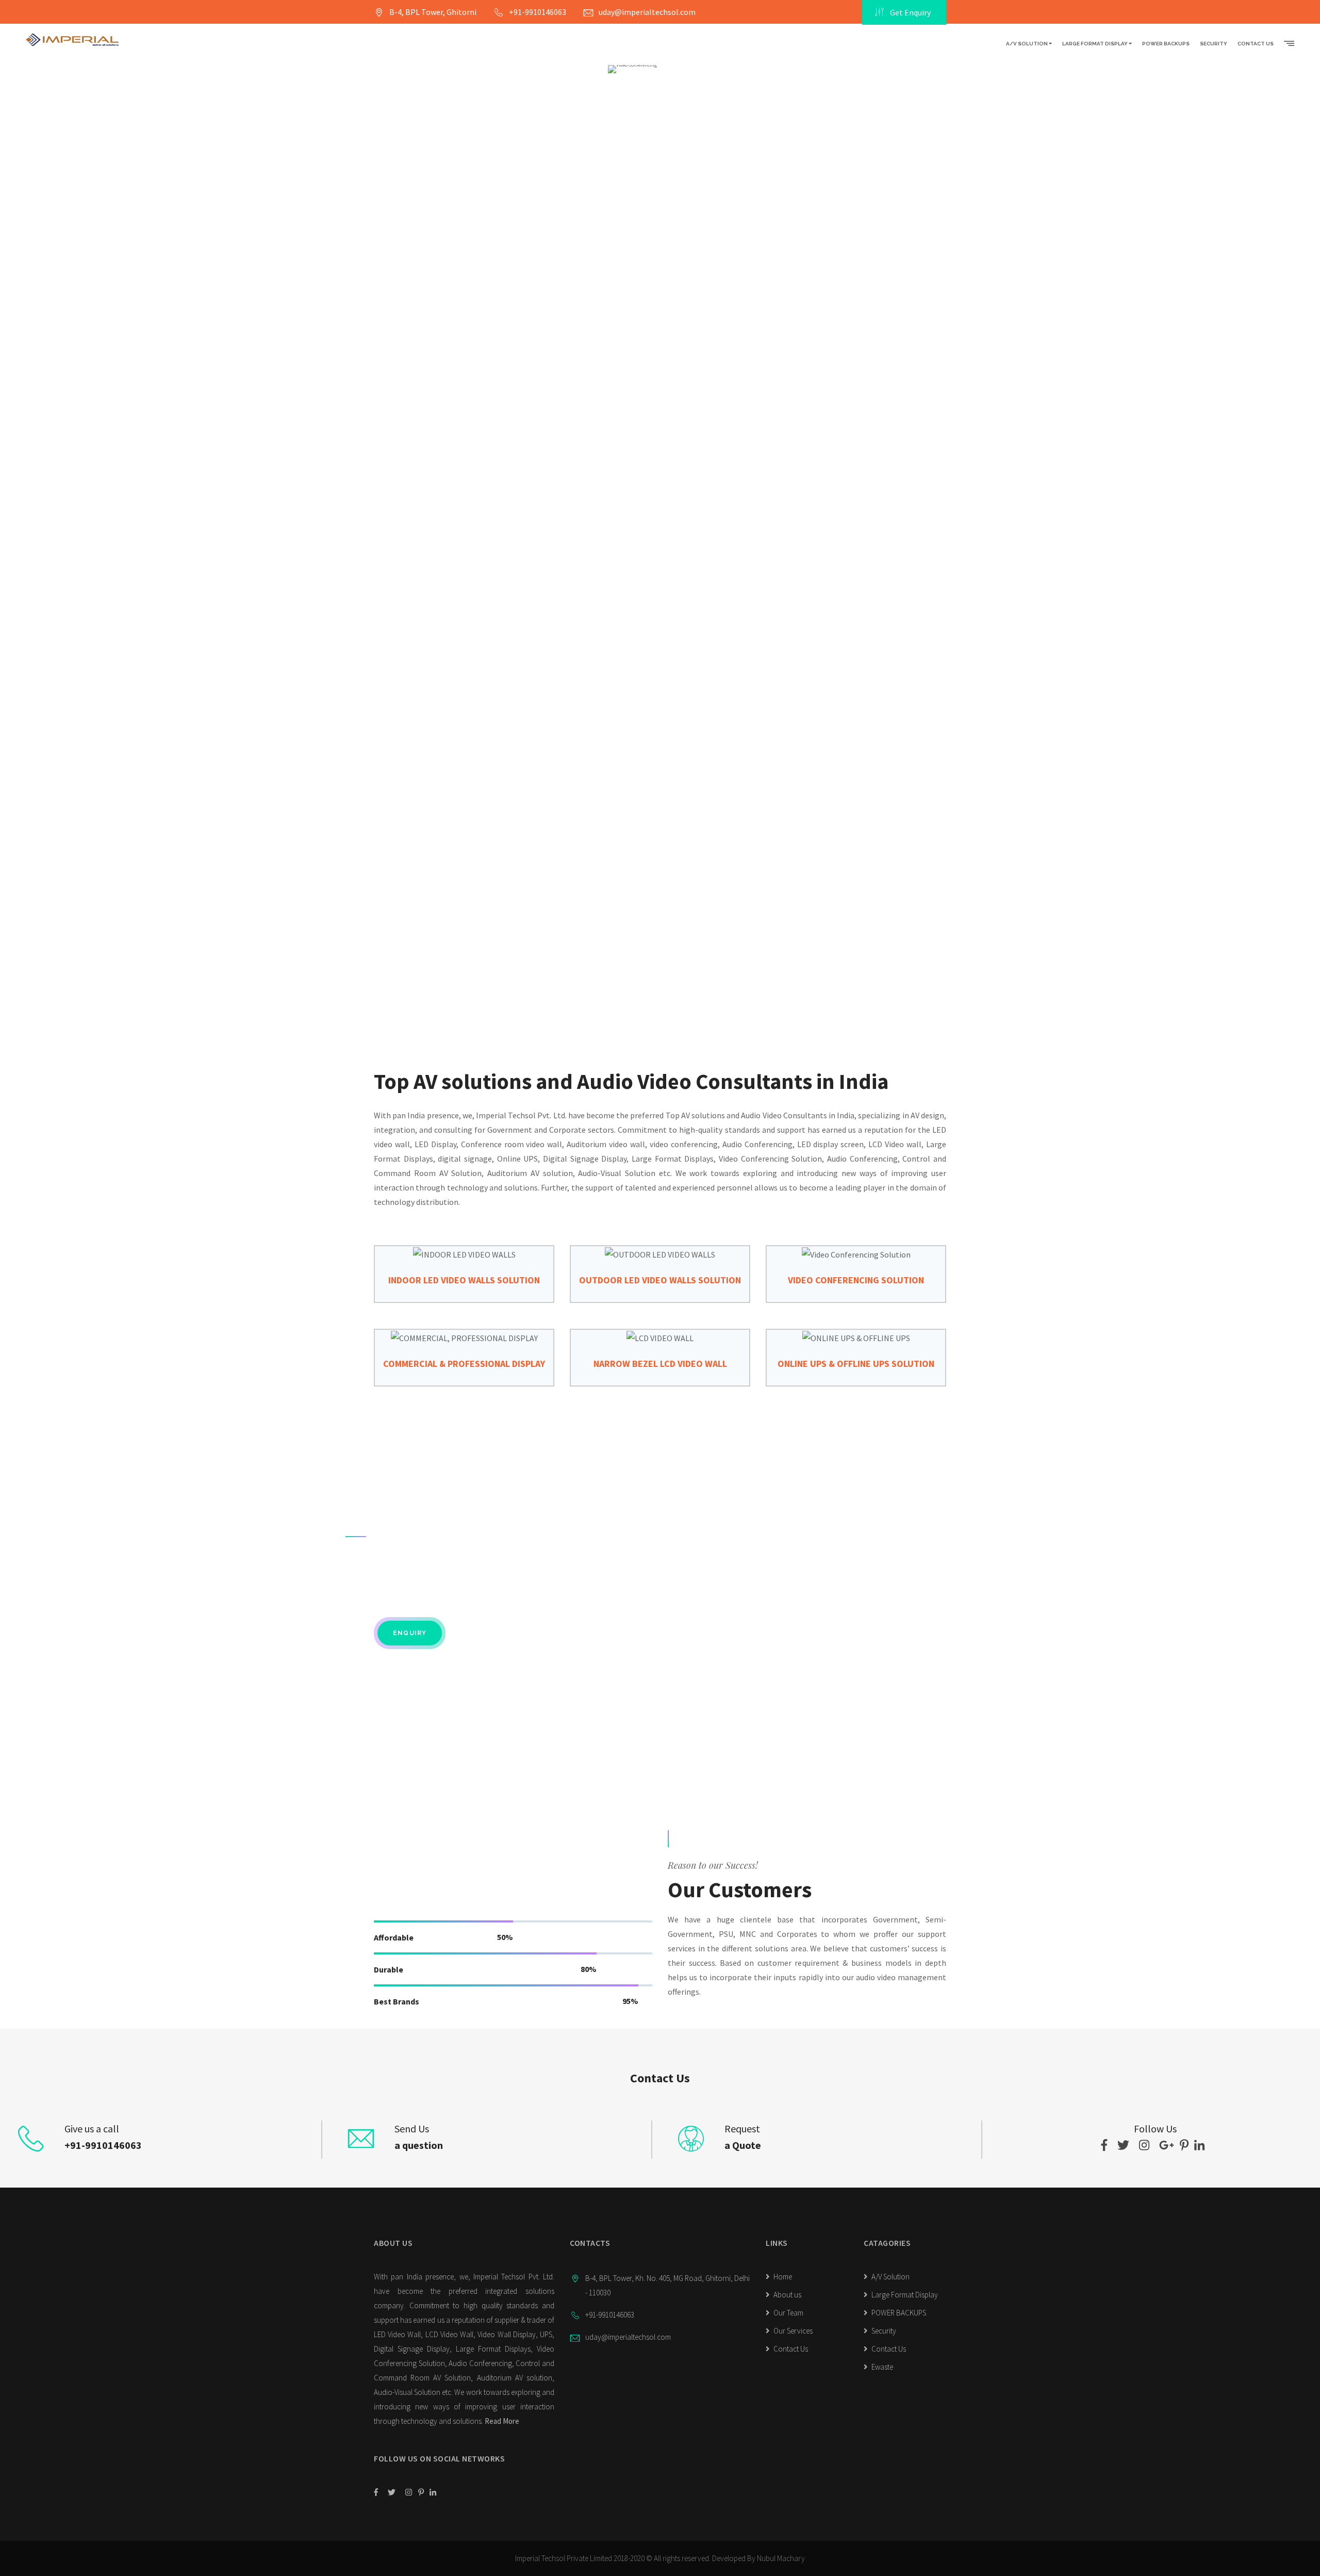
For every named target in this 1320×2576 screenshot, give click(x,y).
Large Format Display (1095, 44)
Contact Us (1256, 44)
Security (1214, 44)
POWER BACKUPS (1166, 44)
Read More (502, 2421)
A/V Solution (1027, 44)
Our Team (788, 2313)
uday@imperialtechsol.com (647, 12)
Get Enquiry (910, 12)
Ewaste (881, 2367)
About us (787, 2295)
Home (782, 2277)
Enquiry (410, 1633)
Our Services (792, 2331)
